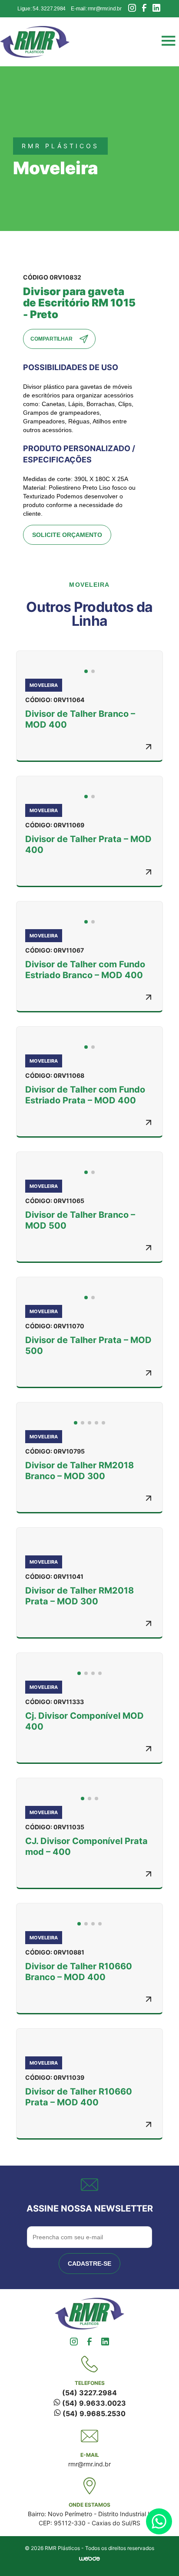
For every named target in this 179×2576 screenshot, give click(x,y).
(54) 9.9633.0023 (93, 2403)
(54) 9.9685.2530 (93, 2413)
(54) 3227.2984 (89, 2393)
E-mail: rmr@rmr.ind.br (96, 9)
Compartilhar (51, 339)
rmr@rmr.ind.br (89, 2464)
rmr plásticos (60, 146)
